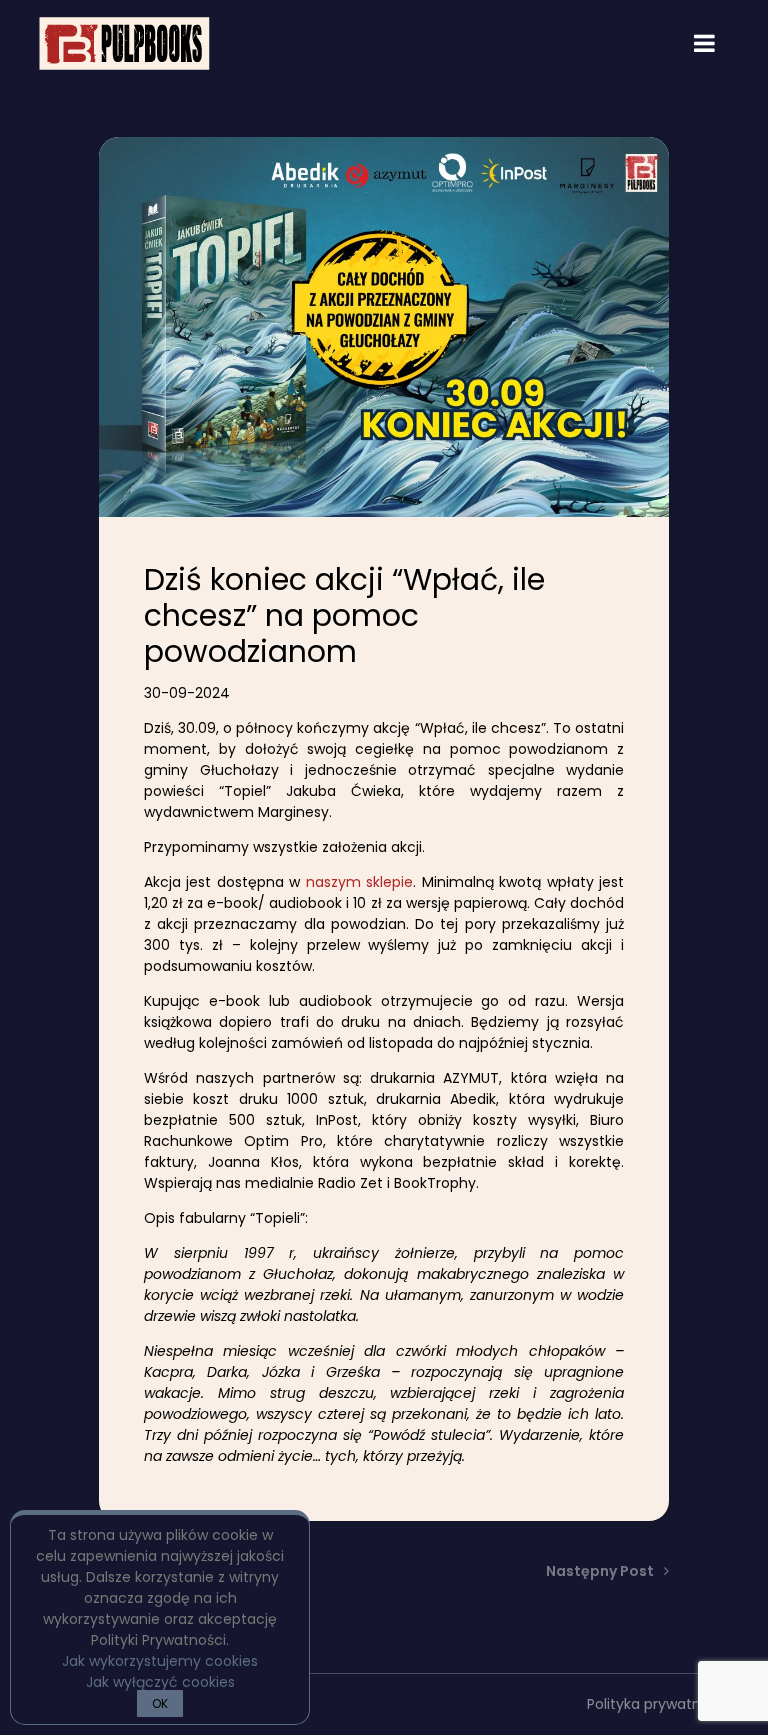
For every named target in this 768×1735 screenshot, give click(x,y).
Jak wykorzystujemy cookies (160, 1661)
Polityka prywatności (658, 1704)
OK (160, 1703)
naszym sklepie (359, 882)
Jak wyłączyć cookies (160, 1682)
